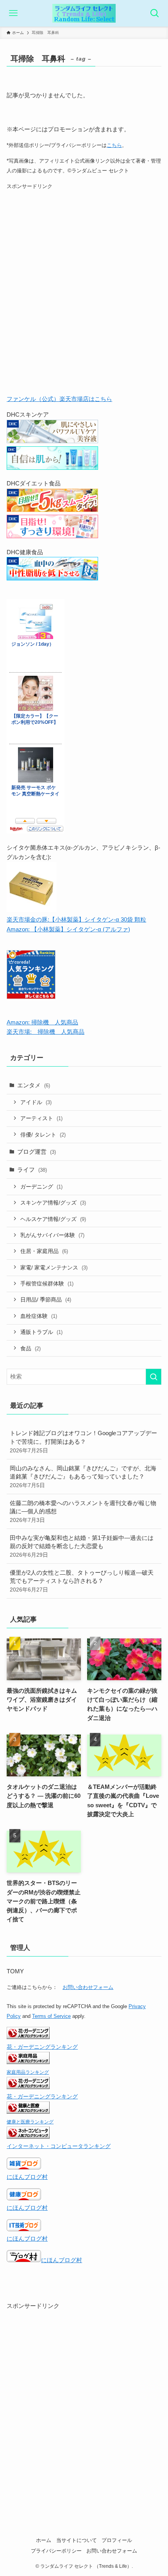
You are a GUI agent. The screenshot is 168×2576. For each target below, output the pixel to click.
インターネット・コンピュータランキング (59, 2146)
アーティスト (41, 1118)
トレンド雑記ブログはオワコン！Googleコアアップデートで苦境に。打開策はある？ (83, 1441)
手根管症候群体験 (47, 1284)
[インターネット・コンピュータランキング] (28, 2137)
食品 (30, 1348)
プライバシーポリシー (56, 2551)
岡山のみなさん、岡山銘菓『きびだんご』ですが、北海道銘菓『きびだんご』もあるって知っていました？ (83, 1477)
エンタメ (34, 1085)
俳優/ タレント (43, 1135)
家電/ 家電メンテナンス (54, 1267)
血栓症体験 (39, 1316)
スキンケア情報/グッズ (53, 1203)
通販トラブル (41, 1332)
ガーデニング (41, 1187)
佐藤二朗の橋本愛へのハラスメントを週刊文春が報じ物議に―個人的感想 (83, 1511)
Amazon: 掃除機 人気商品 (42, 1022)
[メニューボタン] (13, 13)
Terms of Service (51, 2016)
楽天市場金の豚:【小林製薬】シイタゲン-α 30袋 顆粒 (76, 919)
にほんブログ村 (27, 2177)
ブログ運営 (37, 1152)
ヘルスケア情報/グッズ (53, 1219)
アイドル (36, 1102)
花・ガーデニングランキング (42, 2047)
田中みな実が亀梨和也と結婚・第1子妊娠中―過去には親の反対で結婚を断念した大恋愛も (82, 1546)
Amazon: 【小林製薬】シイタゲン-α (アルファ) (68, 929)
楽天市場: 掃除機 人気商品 (46, 1032)
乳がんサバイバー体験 (52, 1235)
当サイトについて (77, 2540)
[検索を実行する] (154, 1377)
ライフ (32, 1170)
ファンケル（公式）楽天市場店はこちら (59, 399)
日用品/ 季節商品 (46, 1300)
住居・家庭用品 (44, 1251)
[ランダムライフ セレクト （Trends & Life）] (84, 13)
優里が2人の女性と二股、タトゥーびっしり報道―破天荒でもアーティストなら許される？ (82, 1581)
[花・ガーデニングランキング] (28, 2037)
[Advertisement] (84, 295)
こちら (114, 145)
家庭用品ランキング (28, 2072)
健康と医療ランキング (30, 2122)
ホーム (44, 2540)
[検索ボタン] (155, 13)
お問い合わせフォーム (88, 1987)
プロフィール (117, 2540)
